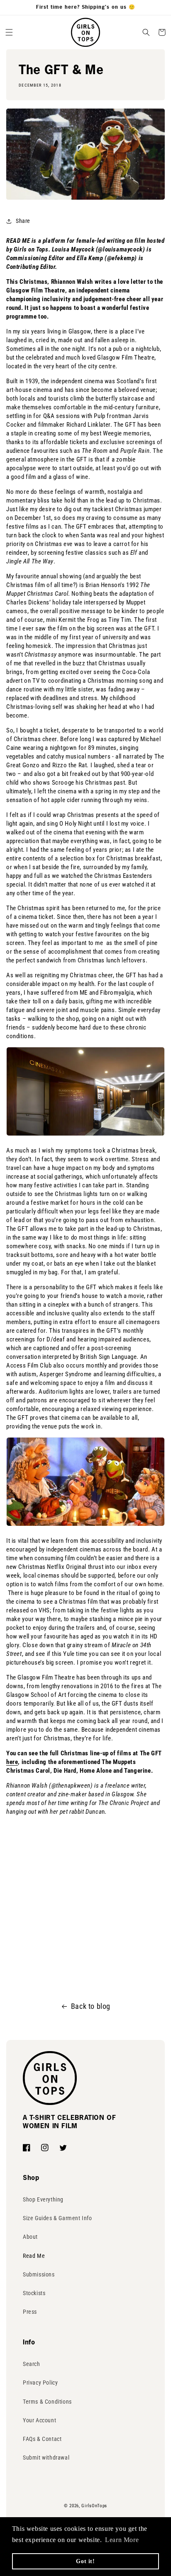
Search (32, 2364)
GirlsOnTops (94, 2506)
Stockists (34, 2293)
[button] (9, 32)
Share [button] (23, 221)
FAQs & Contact (42, 2439)
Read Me (34, 2256)
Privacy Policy (40, 2383)
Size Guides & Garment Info (57, 2218)
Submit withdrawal (46, 2458)
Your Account (39, 2420)
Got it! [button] (85, 2561)
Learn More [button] (122, 2540)
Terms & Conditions (47, 2402)
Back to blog (91, 2006)
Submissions (39, 2274)
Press (30, 2312)
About (30, 2237)
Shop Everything (43, 2199)
